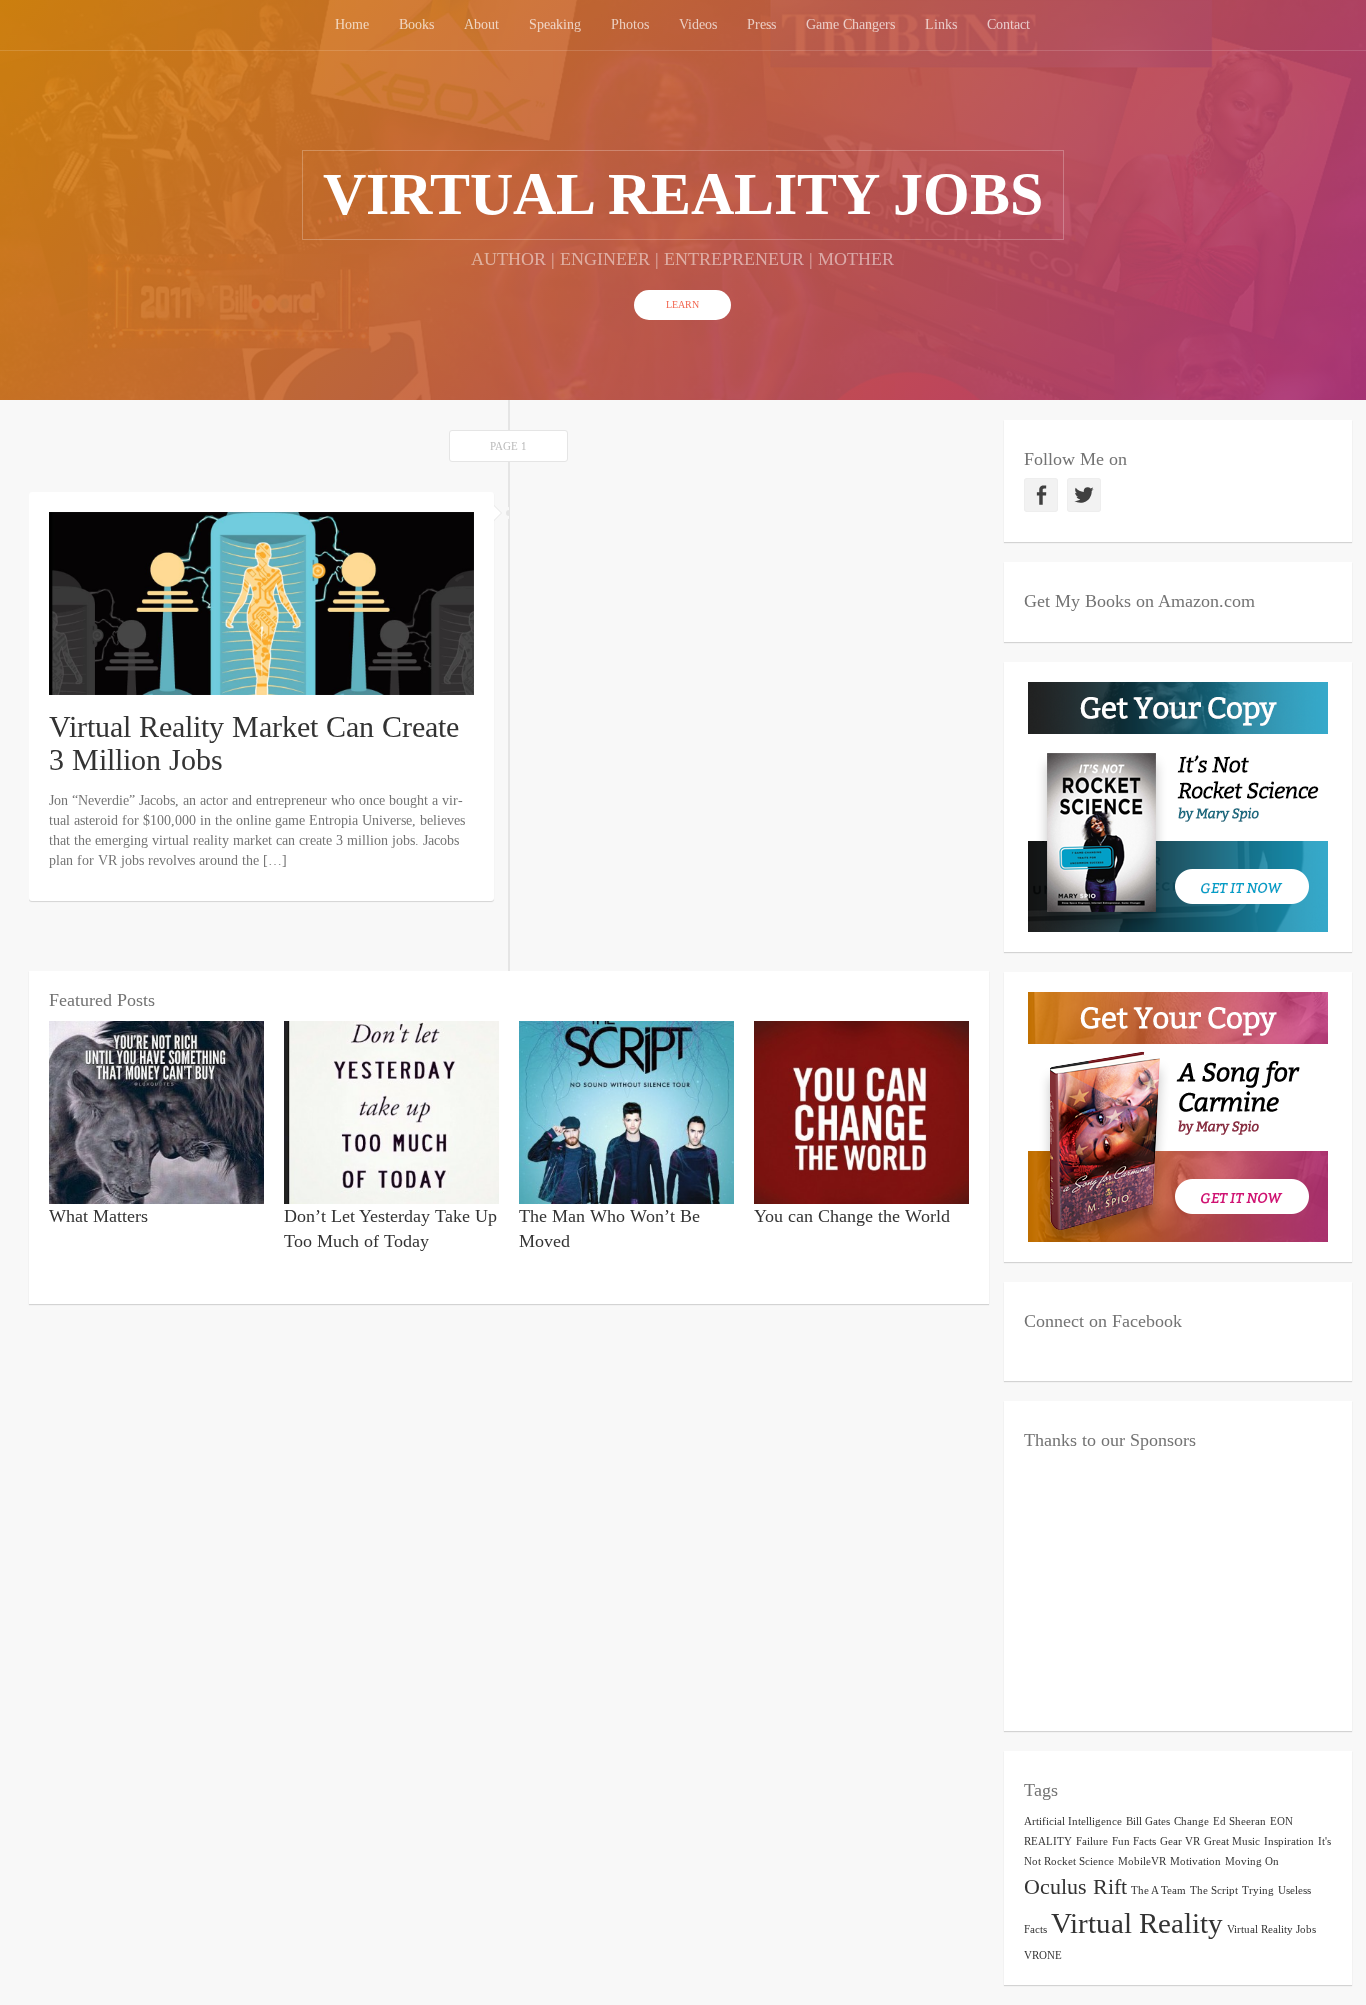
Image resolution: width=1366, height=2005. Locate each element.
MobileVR (1142, 1861)
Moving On (1252, 1861)
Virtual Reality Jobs (1271, 1929)
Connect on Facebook (1103, 1321)
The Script (1214, 1890)
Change (1191, 1821)
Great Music (1232, 1841)
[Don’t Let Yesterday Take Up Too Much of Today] (391, 1110)
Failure (1092, 1841)
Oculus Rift (1075, 1886)
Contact (1008, 24)
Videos (698, 24)
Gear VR (1180, 1841)
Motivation (1195, 1861)
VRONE (1043, 1955)
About (481, 24)
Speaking (555, 24)
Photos (630, 24)
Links (941, 24)
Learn (682, 304)
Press (761, 24)
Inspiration (1289, 1841)
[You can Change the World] (861, 1110)
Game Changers (850, 24)
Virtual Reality (1137, 1923)
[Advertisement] (1178, 1586)
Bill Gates (1148, 1821)
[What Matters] (156, 1110)
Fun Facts (1134, 1841)
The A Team (1158, 1890)
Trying (1258, 1890)
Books (416, 24)
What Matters (98, 1216)
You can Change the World (852, 1216)
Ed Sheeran (1239, 1821)
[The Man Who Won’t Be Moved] (626, 1110)
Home (352, 24)
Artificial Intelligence (1073, 1821)
